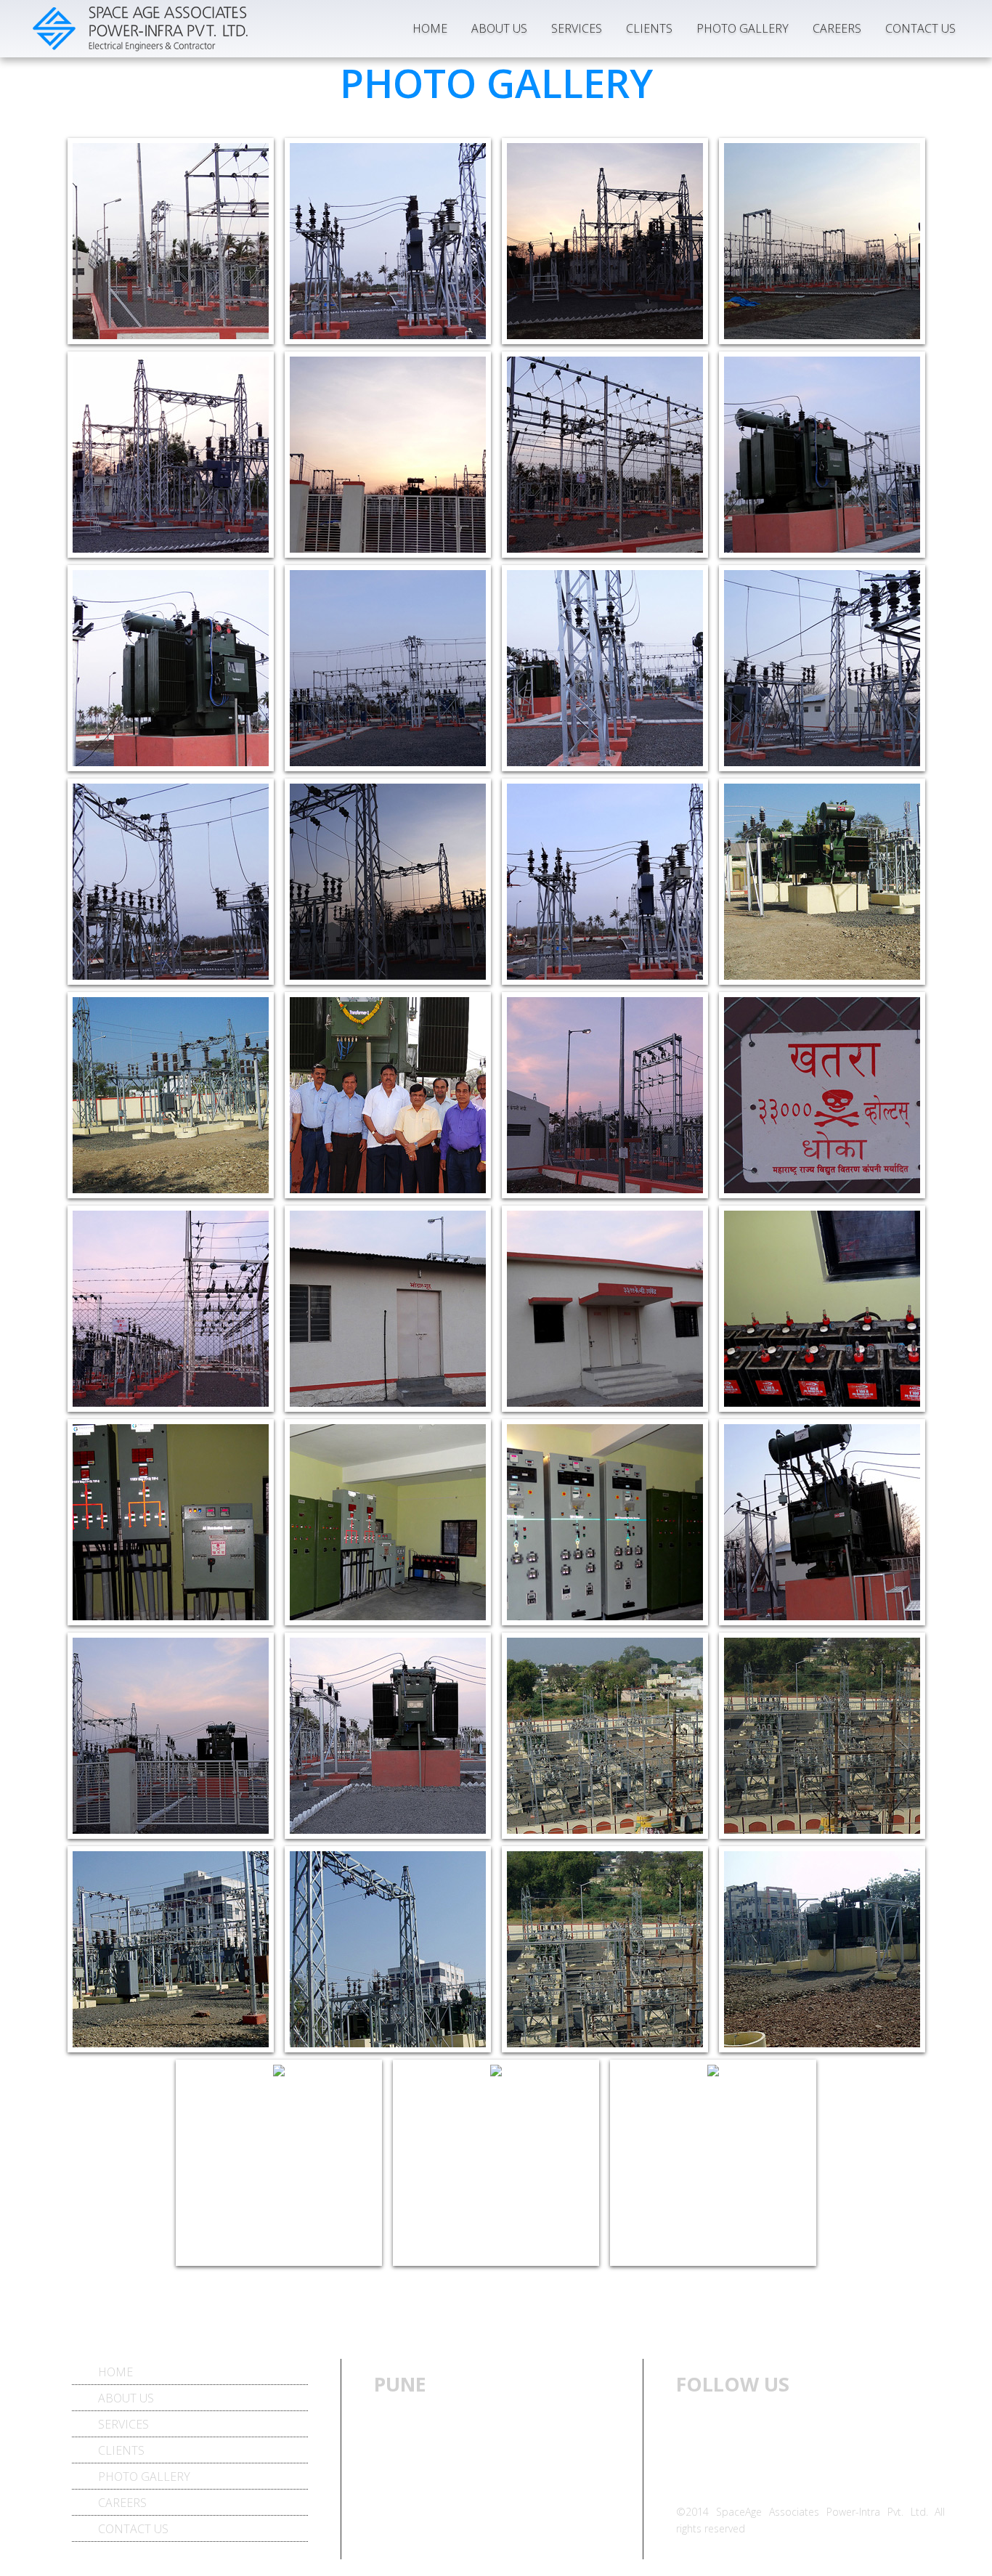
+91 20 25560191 (480, 2493)
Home (430, 28)
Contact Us (920, 28)
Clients (649, 28)
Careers (837, 28)
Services (577, 28)
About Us (499, 28)
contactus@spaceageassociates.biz (467, 2551)
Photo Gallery (743, 28)
